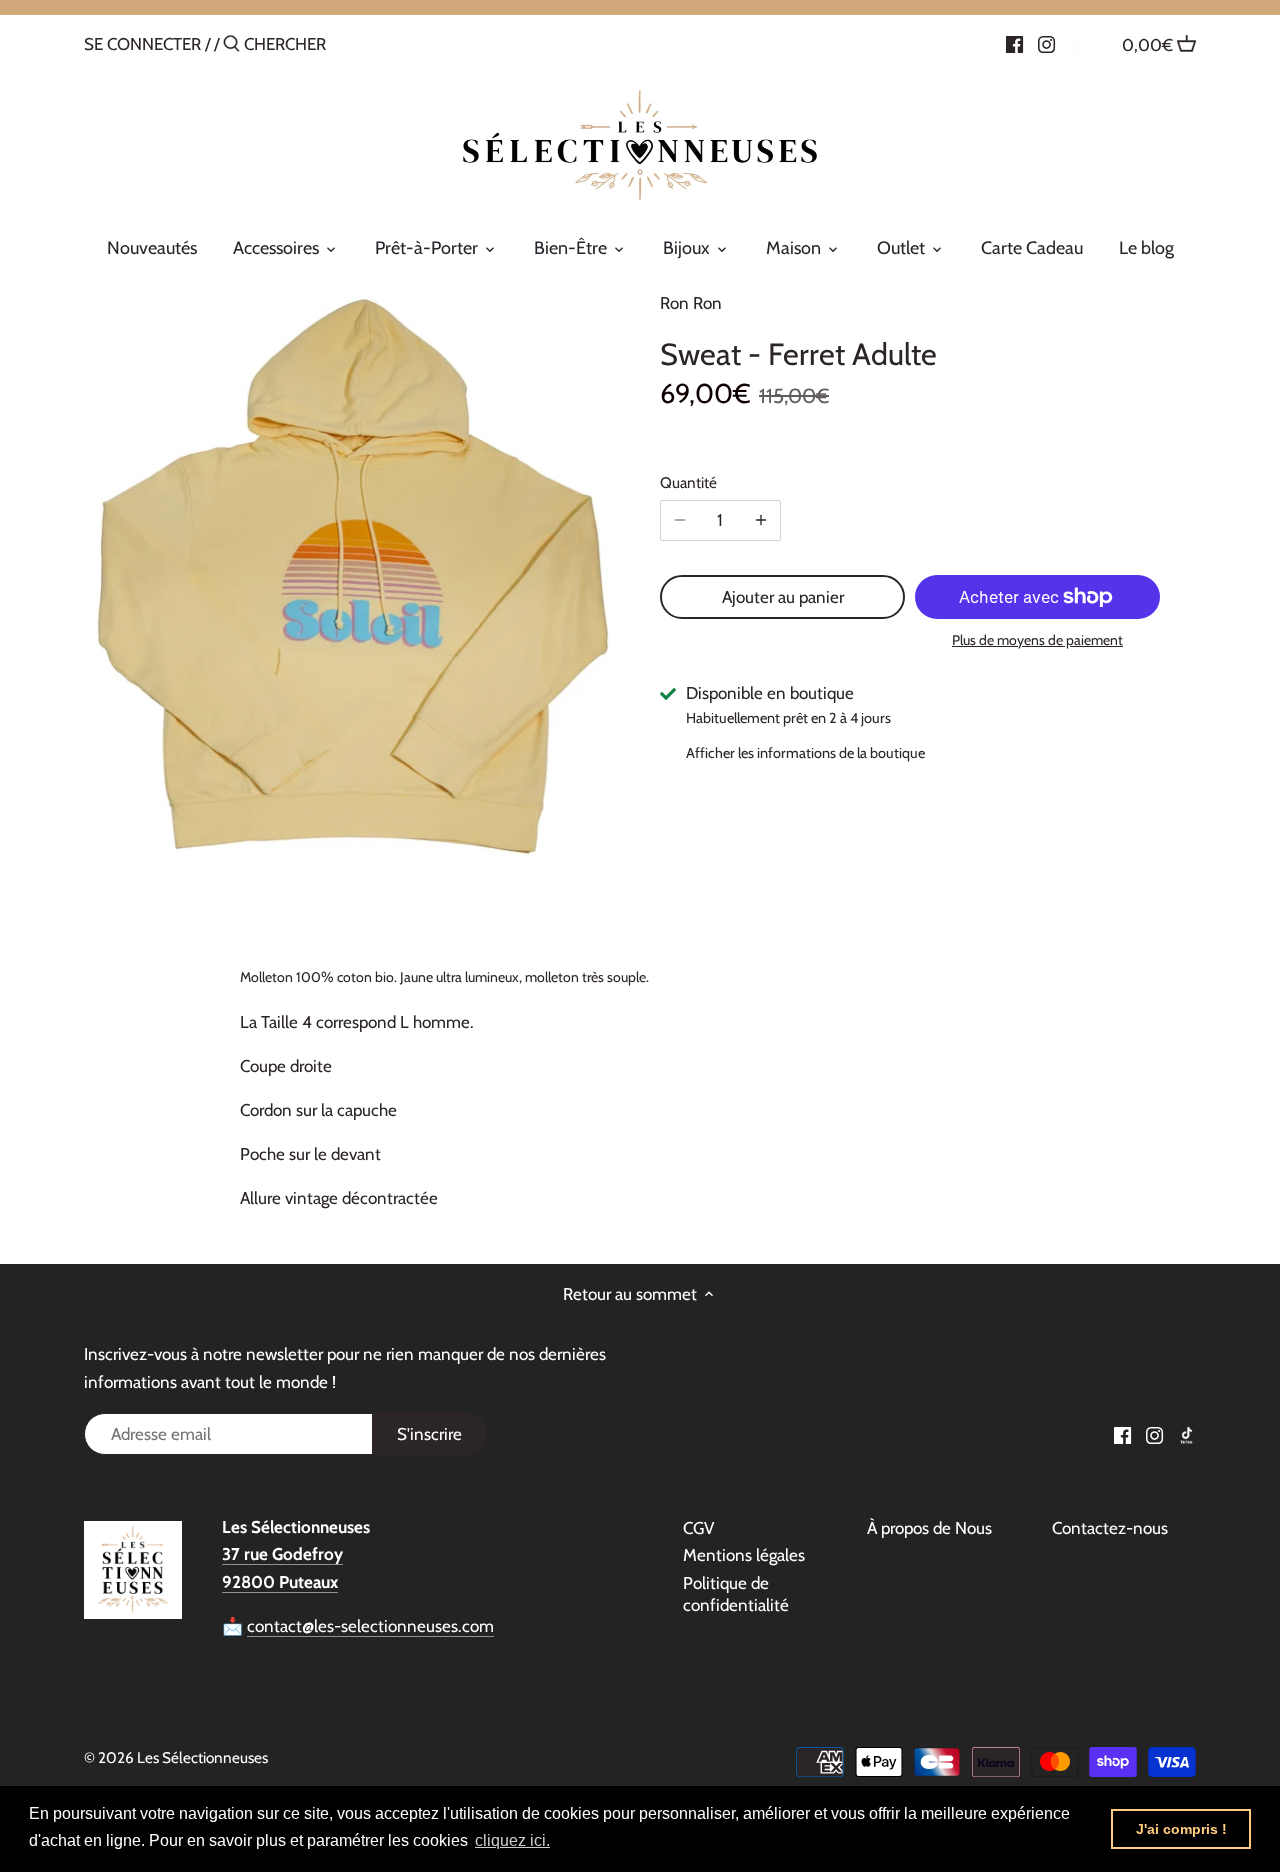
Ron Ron (691, 303)
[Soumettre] (231, 45)
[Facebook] (1014, 43)
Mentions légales (744, 1555)
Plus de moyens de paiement (1037, 640)
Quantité (688, 483)
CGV (698, 1528)
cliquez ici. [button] (512, 1840)
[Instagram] (1046, 43)
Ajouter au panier (783, 597)
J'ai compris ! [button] (1181, 1829)
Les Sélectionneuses (202, 1757)
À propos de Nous (929, 1528)
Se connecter (142, 44)
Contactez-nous (1110, 1528)
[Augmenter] (761, 520)
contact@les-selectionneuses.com (370, 1626)
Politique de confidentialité (736, 1594)
